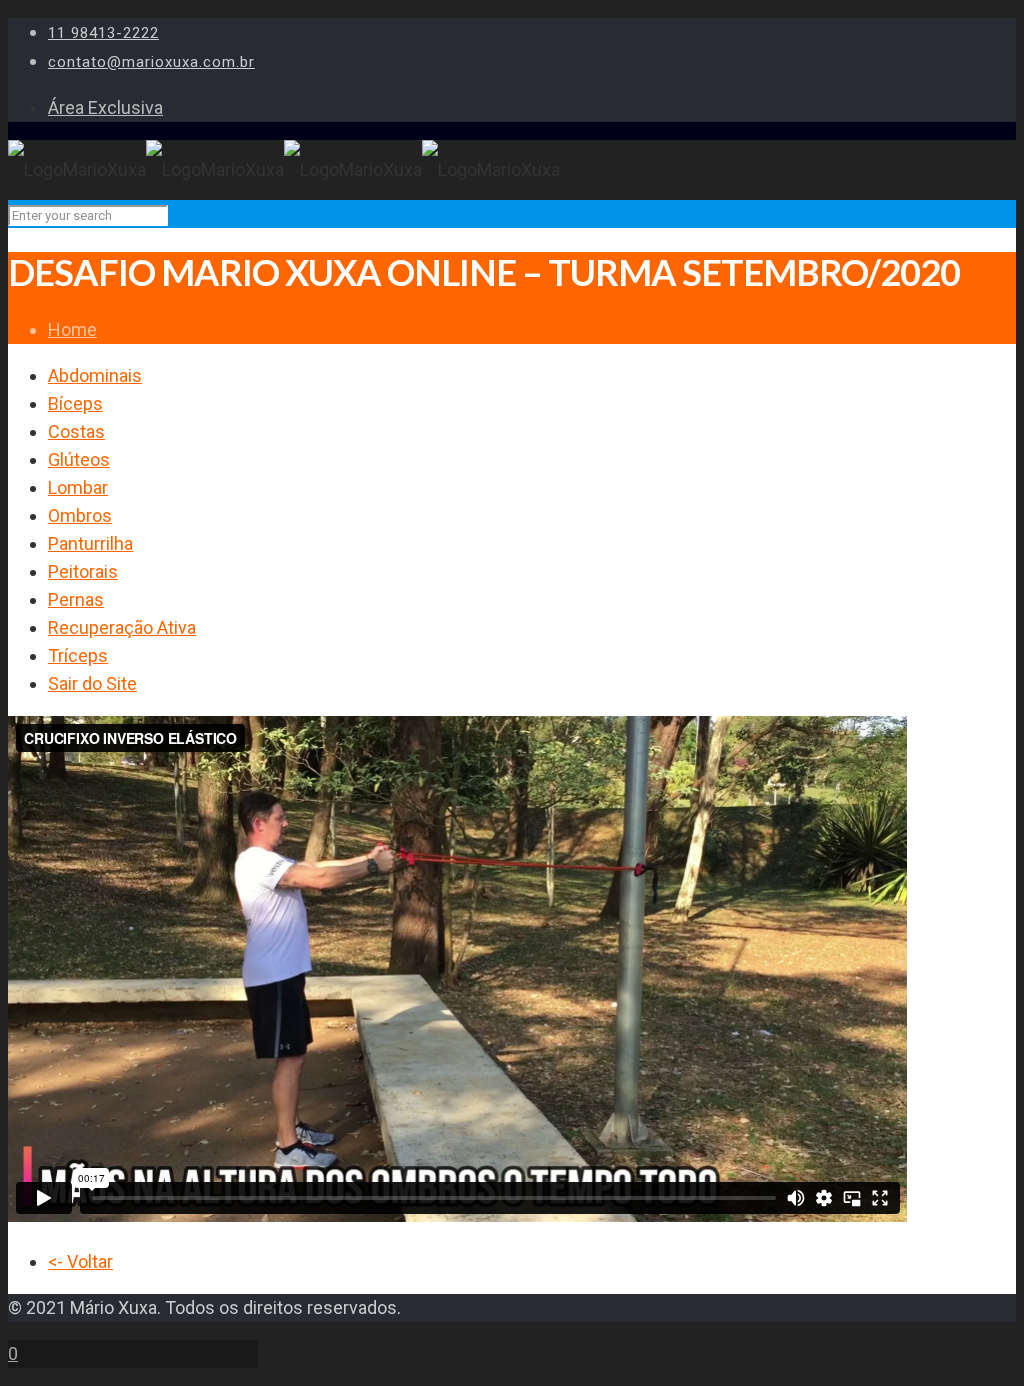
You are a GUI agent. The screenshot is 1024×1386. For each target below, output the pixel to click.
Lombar (78, 487)
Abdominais (95, 375)
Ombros (80, 515)
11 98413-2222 (103, 33)
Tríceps (78, 655)
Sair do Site (92, 683)
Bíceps (75, 403)
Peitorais (83, 571)
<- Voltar (80, 1261)
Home (72, 329)
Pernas (76, 599)
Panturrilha (90, 543)
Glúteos (79, 459)
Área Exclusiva (105, 107)
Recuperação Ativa (122, 627)
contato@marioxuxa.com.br (151, 62)
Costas (76, 431)
